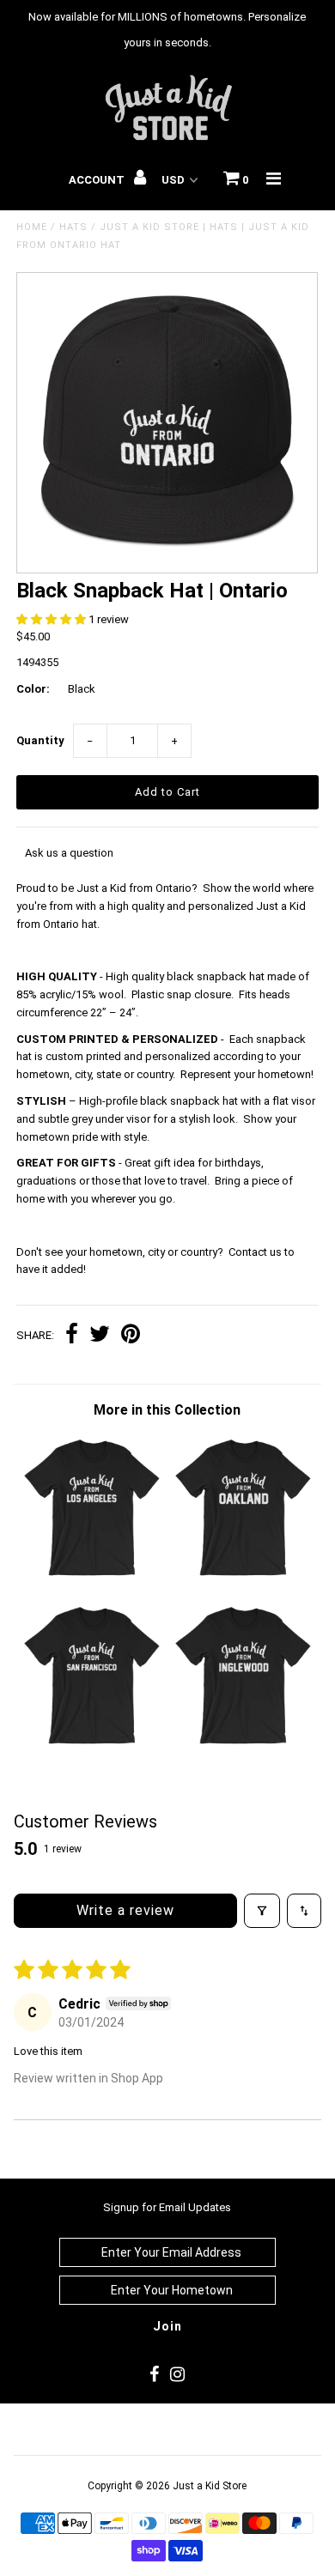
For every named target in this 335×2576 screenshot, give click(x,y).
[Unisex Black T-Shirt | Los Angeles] (92, 1576)
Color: (33, 689)
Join (167, 2326)
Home (32, 227)
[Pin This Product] (131, 1336)
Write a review (125, 1910)
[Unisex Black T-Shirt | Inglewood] (243, 1744)
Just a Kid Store (210, 2486)
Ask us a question (69, 853)
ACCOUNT (98, 180)
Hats (73, 227)
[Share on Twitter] (100, 1336)
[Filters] (262, 1911)
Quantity (40, 740)
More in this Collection (167, 1410)
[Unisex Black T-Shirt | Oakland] (243, 1576)
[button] (52, 619)
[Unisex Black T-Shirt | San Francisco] (92, 1744)
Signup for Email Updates (167, 2207)
